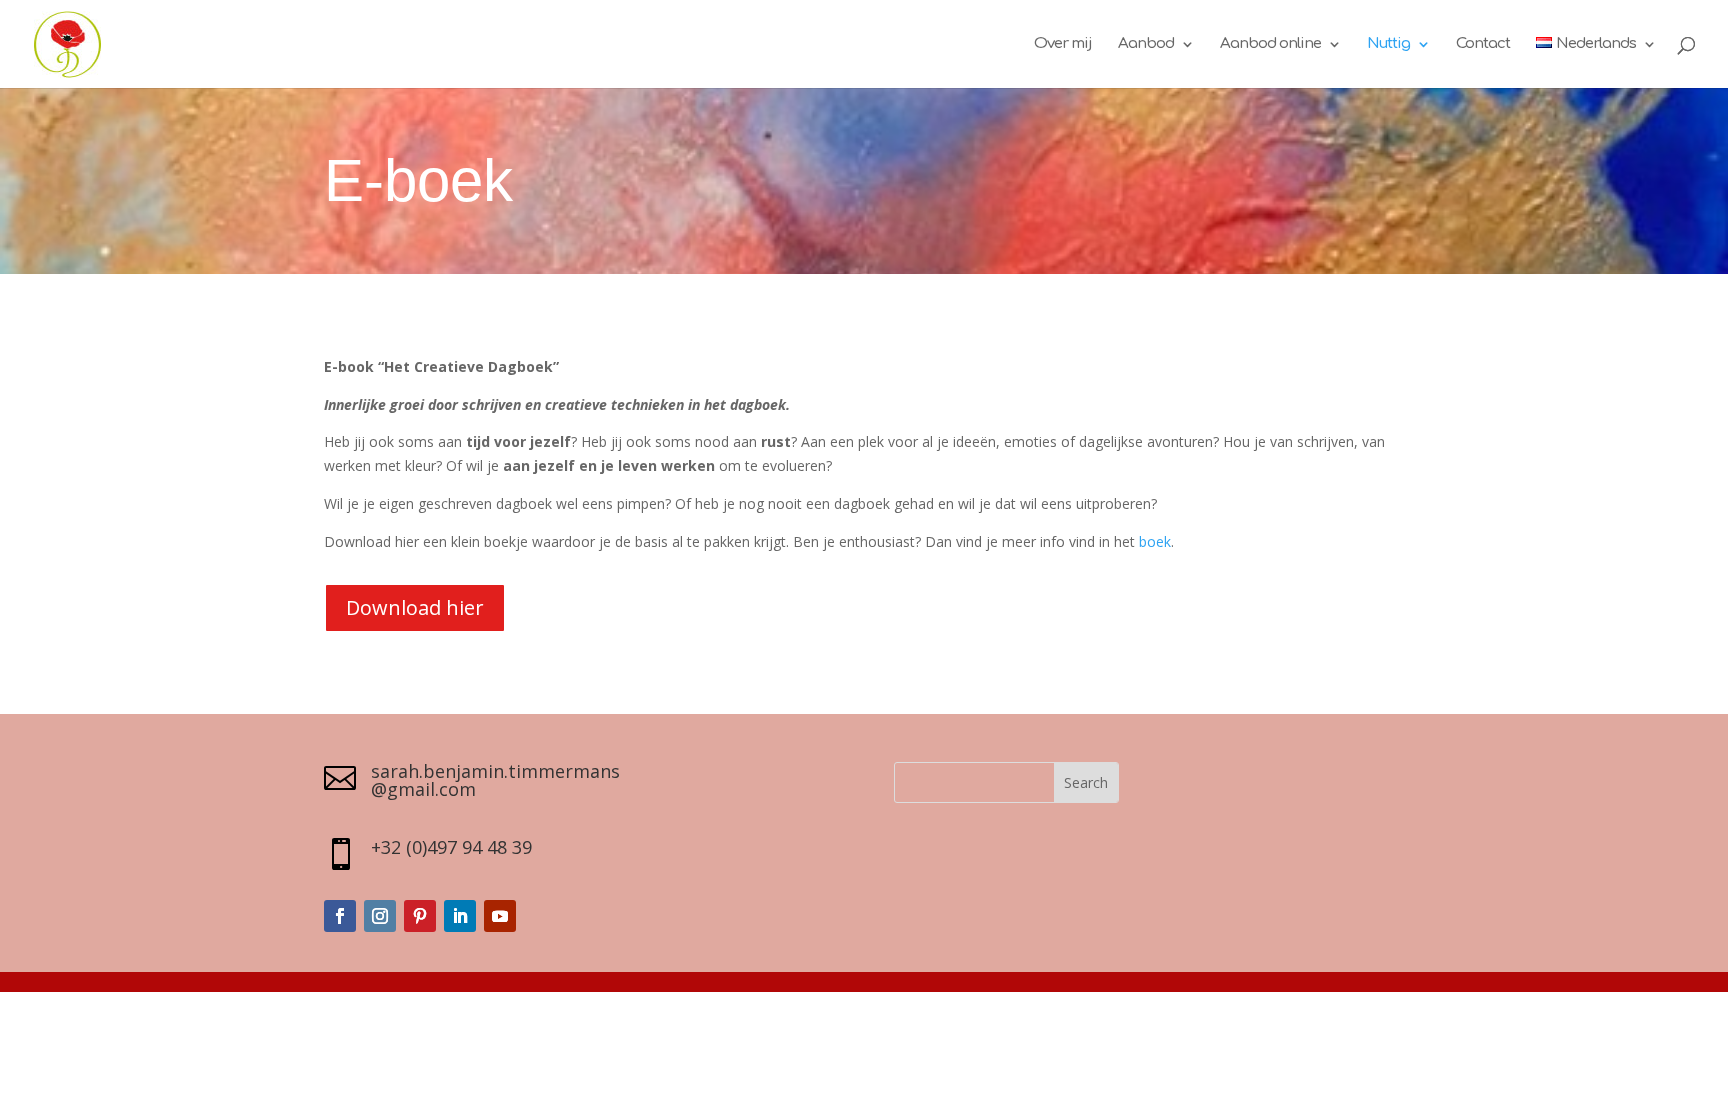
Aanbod (1146, 44)
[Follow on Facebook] (340, 916)
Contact (1483, 44)
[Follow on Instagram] (380, 916)
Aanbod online (1270, 44)
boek (1155, 541)
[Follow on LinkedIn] (460, 916)
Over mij (1063, 44)
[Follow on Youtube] (500, 916)
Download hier (415, 607)
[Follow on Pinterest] (420, 916)
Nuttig (1388, 44)
